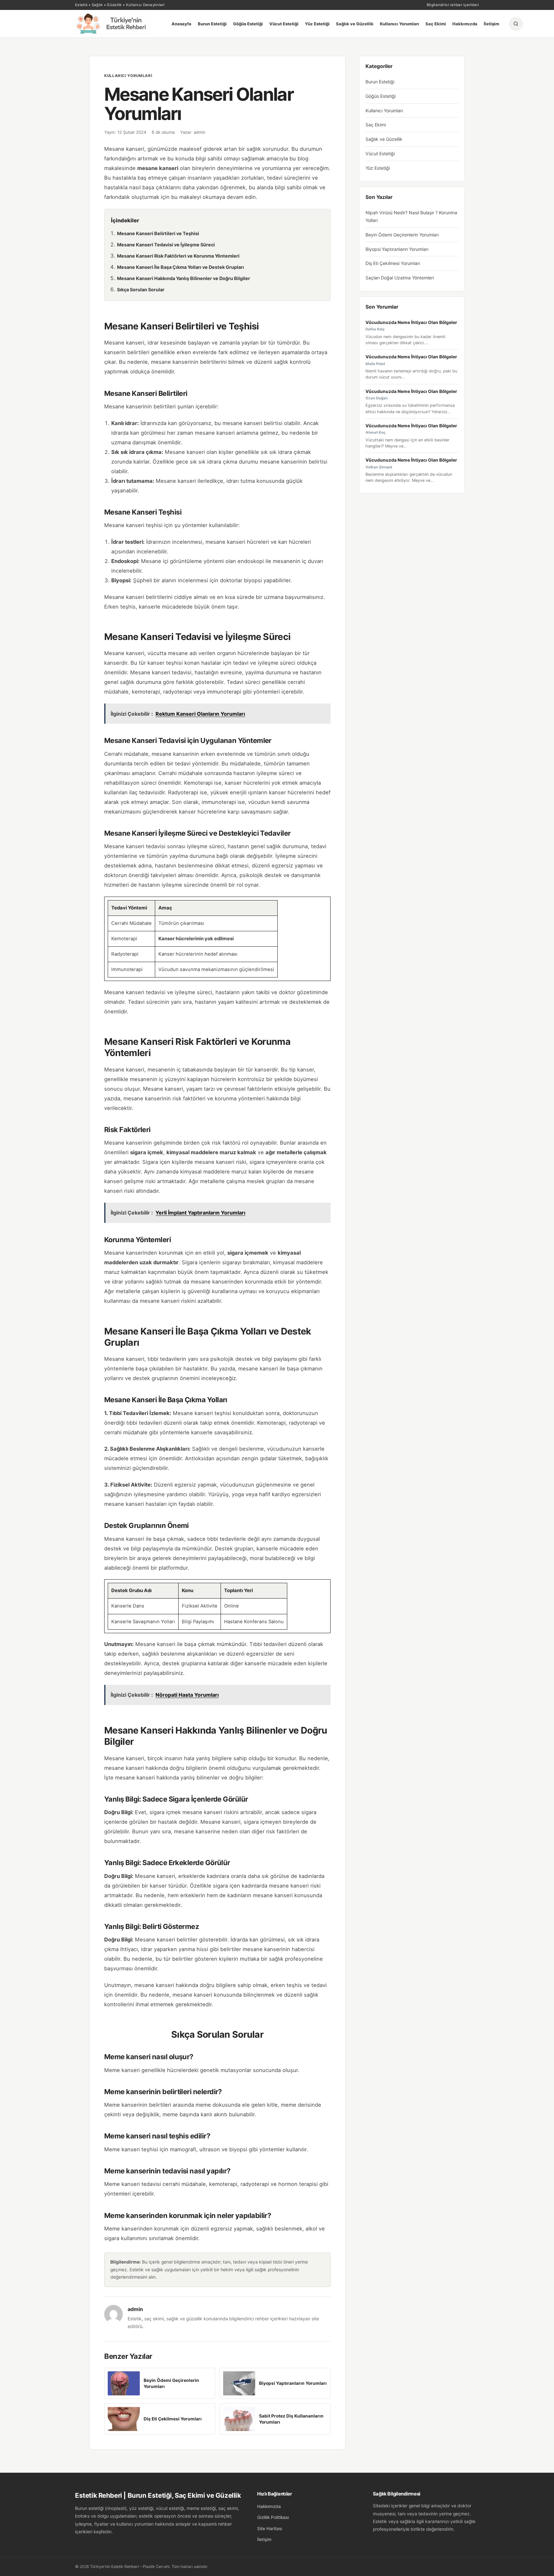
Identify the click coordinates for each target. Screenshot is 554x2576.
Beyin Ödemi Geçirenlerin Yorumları (402, 235)
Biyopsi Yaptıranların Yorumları (397, 249)
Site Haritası (270, 2529)
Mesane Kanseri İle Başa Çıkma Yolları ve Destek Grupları (180, 267)
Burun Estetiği (212, 24)
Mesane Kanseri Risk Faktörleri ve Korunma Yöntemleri (178, 256)
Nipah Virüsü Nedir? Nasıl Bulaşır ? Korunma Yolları (411, 216)
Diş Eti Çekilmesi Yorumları (393, 263)
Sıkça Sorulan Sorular (141, 290)
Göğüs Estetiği (248, 24)
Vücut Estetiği (284, 24)
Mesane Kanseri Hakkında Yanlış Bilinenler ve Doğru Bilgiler (184, 278)
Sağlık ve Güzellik (355, 24)
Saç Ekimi (436, 24)
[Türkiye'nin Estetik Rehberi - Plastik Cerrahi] (118, 24)
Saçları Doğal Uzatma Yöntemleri (400, 278)
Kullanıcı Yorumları (399, 24)
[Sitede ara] (516, 24)
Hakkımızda (465, 24)
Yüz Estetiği (317, 24)
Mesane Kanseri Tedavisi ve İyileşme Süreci (166, 245)
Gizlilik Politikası (273, 2517)
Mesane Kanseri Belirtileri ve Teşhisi (158, 233)
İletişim (491, 24)
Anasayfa (181, 24)
